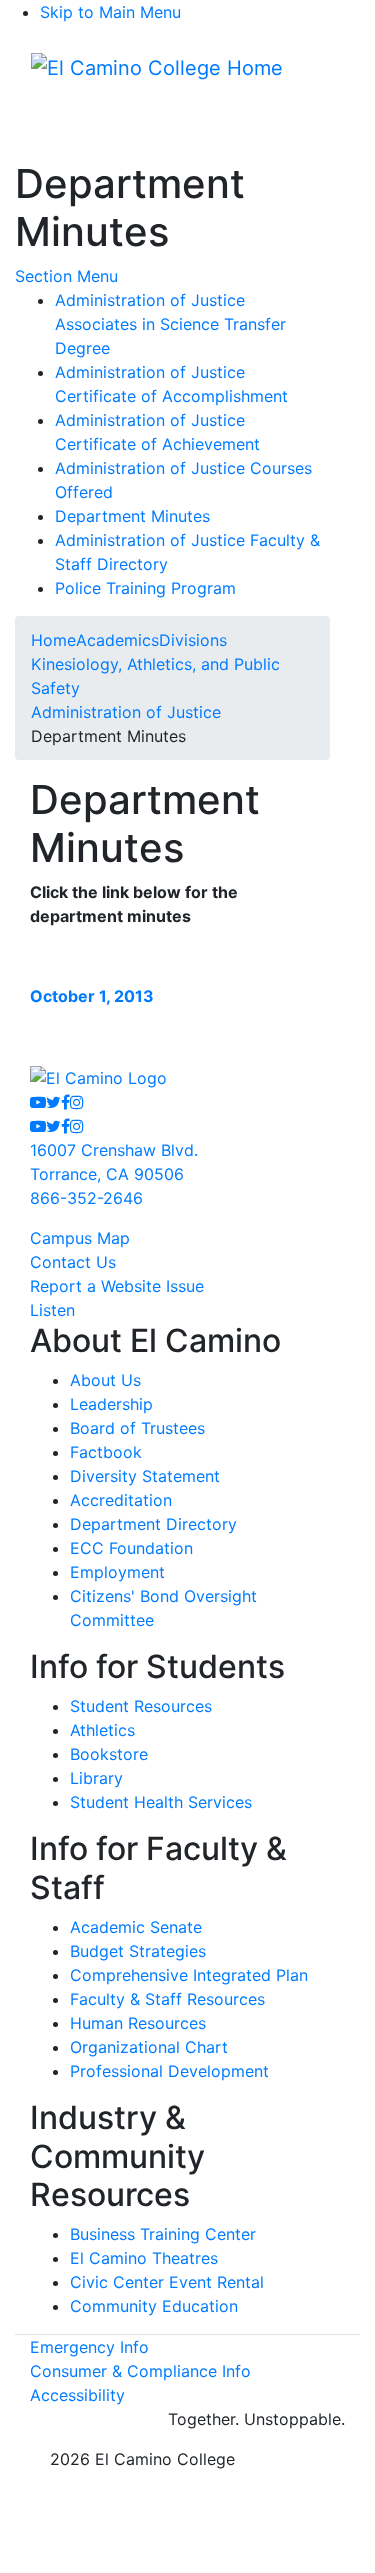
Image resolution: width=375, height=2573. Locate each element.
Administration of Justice (126, 712)
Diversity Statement (145, 1476)
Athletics (102, 1730)
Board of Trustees (137, 1428)
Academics (117, 640)
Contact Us (73, 1262)
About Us (105, 1380)
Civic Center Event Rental (167, 2282)
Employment (117, 1572)
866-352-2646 (86, 1198)
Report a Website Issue (117, 1286)
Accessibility (77, 2395)
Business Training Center (163, 2234)
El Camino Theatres (144, 2258)
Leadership (111, 1404)
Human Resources (138, 2023)
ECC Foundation (131, 1548)
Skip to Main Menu (110, 12)
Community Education (154, 2306)
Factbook (106, 1452)
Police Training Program (145, 588)
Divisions (193, 640)
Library (96, 1778)
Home (53, 640)
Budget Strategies (138, 1951)
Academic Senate (136, 1927)
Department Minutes (132, 516)
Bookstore (109, 1754)
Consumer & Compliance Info (140, 2371)
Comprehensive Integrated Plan (189, 1975)
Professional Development (169, 2071)
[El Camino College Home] (157, 68)
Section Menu (66, 276)
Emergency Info (89, 2347)
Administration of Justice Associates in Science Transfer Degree (170, 324)
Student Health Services (161, 1802)
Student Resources (141, 1706)
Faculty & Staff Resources (167, 1999)
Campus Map (80, 1238)
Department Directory (153, 1524)
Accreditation (121, 1500)
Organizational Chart (149, 2047)
